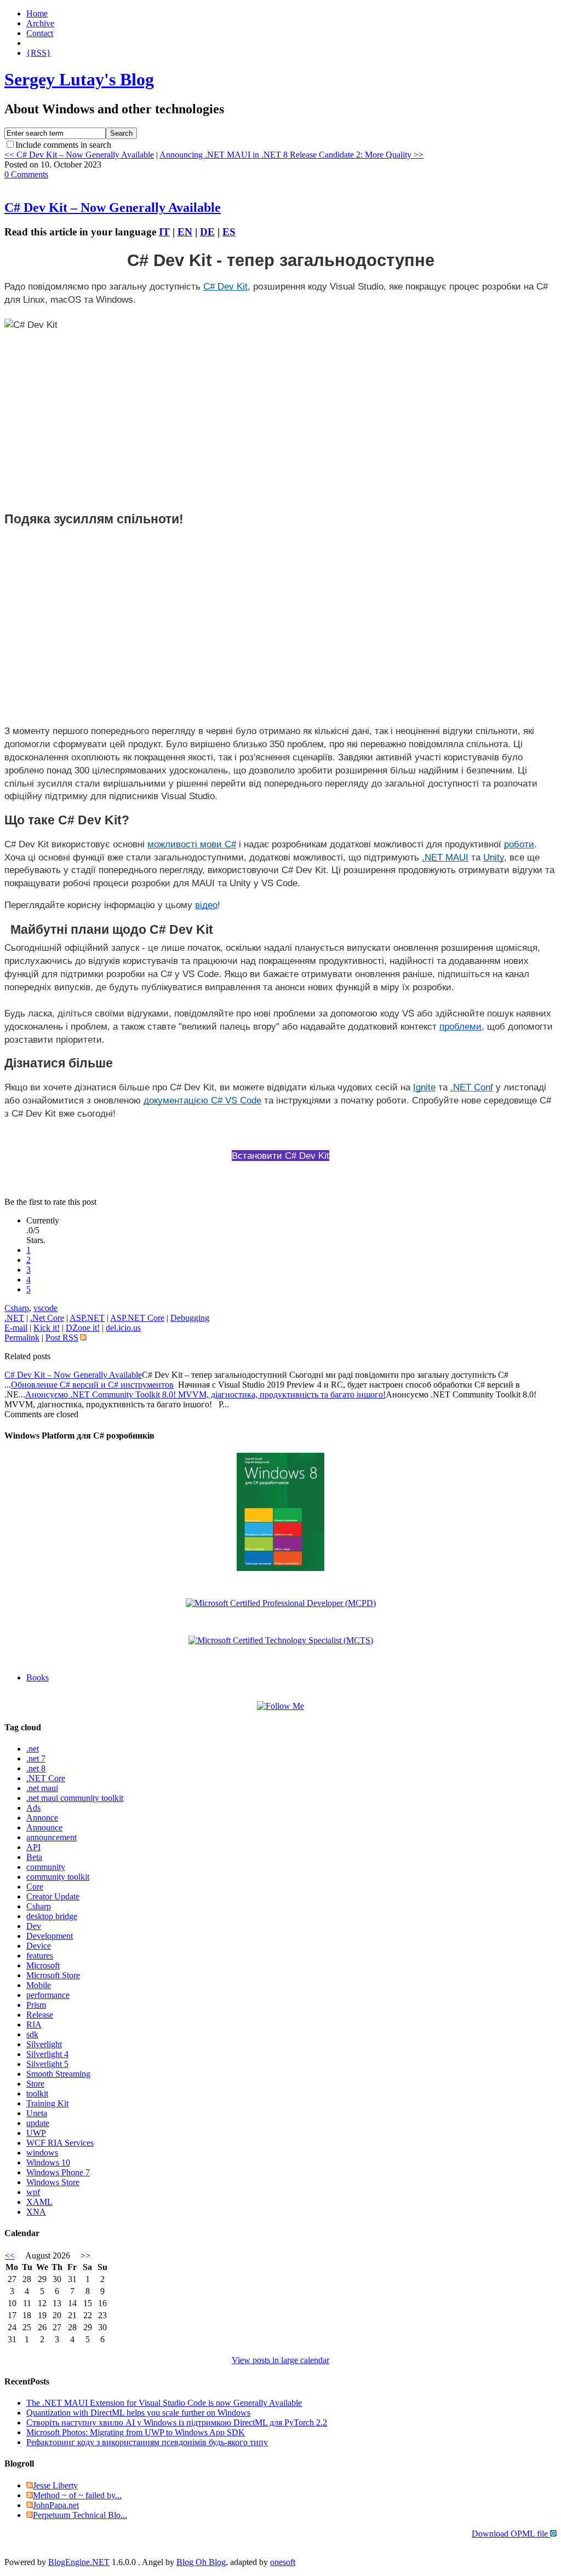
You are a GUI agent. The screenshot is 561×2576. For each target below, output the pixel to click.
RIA (34, 2025)
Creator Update (53, 1896)
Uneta (37, 2113)
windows (42, 2153)
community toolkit (58, 1877)
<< (10, 2256)
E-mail (16, 1328)
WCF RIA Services (60, 2143)
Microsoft (43, 1965)
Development (50, 1936)
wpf (33, 2192)
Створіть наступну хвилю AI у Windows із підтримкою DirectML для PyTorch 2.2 (177, 2422)
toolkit (37, 2093)
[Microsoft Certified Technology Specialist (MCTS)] (281, 1640)
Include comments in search (63, 145)
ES (229, 232)
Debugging (190, 1318)
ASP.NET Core (137, 1318)
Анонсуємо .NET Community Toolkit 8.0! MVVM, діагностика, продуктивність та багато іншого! (205, 1394)
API (33, 1847)
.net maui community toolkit (75, 1798)
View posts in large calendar (280, 2360)
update (38, 2123)
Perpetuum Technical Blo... (80, 2515)
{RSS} (39, 53)
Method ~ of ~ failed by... (77, 2495)
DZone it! (83, 1328)
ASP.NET (87, 1318)
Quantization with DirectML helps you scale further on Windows (138, 2413)
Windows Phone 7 (58, 2172)
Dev (34, 1926)
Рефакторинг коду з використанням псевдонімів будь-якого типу (147, 2442)
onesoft (283, 2562)
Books (38, 1677)
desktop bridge (52, 1916)
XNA (36, 2212)
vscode (45, 1308)
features (40, 1956)
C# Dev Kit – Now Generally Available (113, 207)
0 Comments (26, 174)
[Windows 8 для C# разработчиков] (280, 1568)
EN (185, 232)
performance (48, 1995)
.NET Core (46, 1778)
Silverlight (44, 2044)
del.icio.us (123, 1328)
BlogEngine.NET (79, 2562)
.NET (14, 1318)
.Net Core (47, 1318)
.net (33, 1749)
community (46, 1867)
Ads (33, 1808)
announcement (51, 1837)
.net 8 (36, 1768)
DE (207, 232)
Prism (36, 2005)
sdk (32, 2034)
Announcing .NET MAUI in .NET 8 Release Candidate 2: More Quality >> (291, 155)
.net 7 (36, 1758)
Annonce (42, 1818)
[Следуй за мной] (280, 1706)
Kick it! (47, 1328)
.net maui (42, 1788)
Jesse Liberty (55, 2485)
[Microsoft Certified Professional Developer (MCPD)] (281, 1603)
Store (35, 2084)
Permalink (22, 1338)
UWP (36, 2133)
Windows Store (53, 2182)
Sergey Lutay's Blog (79, 79)
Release (40, 2015)
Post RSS (62, 1338)
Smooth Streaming (58, 2074)
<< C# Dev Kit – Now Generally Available (79, 155)
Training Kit (47, 2103)
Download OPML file (511, 2534)
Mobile (39, 1985)
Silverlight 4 (47, 2054)
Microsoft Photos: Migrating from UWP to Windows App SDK (136, 2432)
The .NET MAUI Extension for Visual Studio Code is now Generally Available (164, 2403)
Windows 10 (48, 2162)
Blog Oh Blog (201, 2562)
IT (164, 232)
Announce (44, 1827)
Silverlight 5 (47, 2064)
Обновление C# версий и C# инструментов (92, 1385)
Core (35, 1887)
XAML (39, 2202)
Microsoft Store (53, 1975)
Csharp (17, 1308)
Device (39, 1946)
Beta (34, 1857)
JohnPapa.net (56, 2505)
